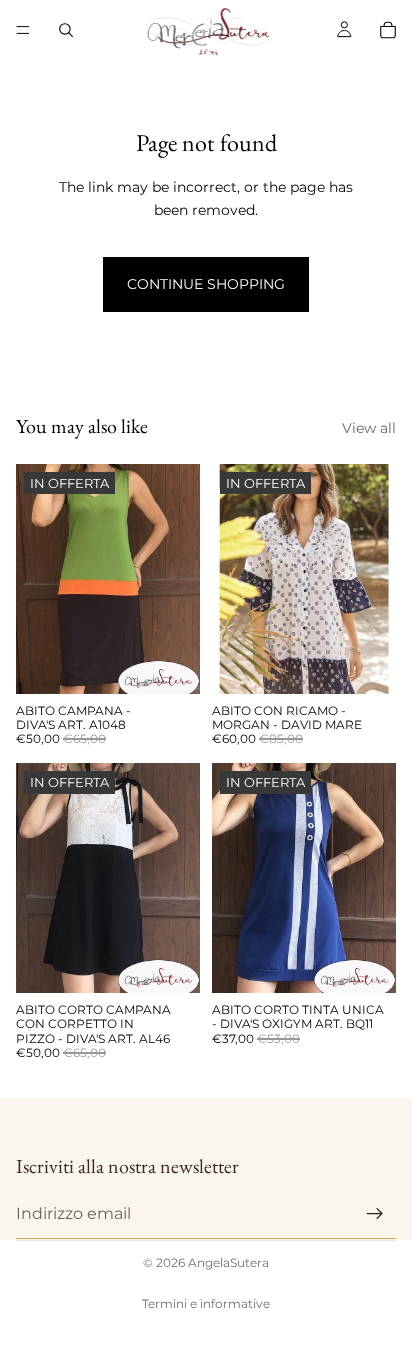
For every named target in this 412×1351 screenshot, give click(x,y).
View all (369, 428)
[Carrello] (388, 30)
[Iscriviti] (375, 1213)
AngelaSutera (228, 1262)
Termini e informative (206, 1303)
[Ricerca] (66, 30)
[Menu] (23, 30)
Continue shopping (206, 284)
